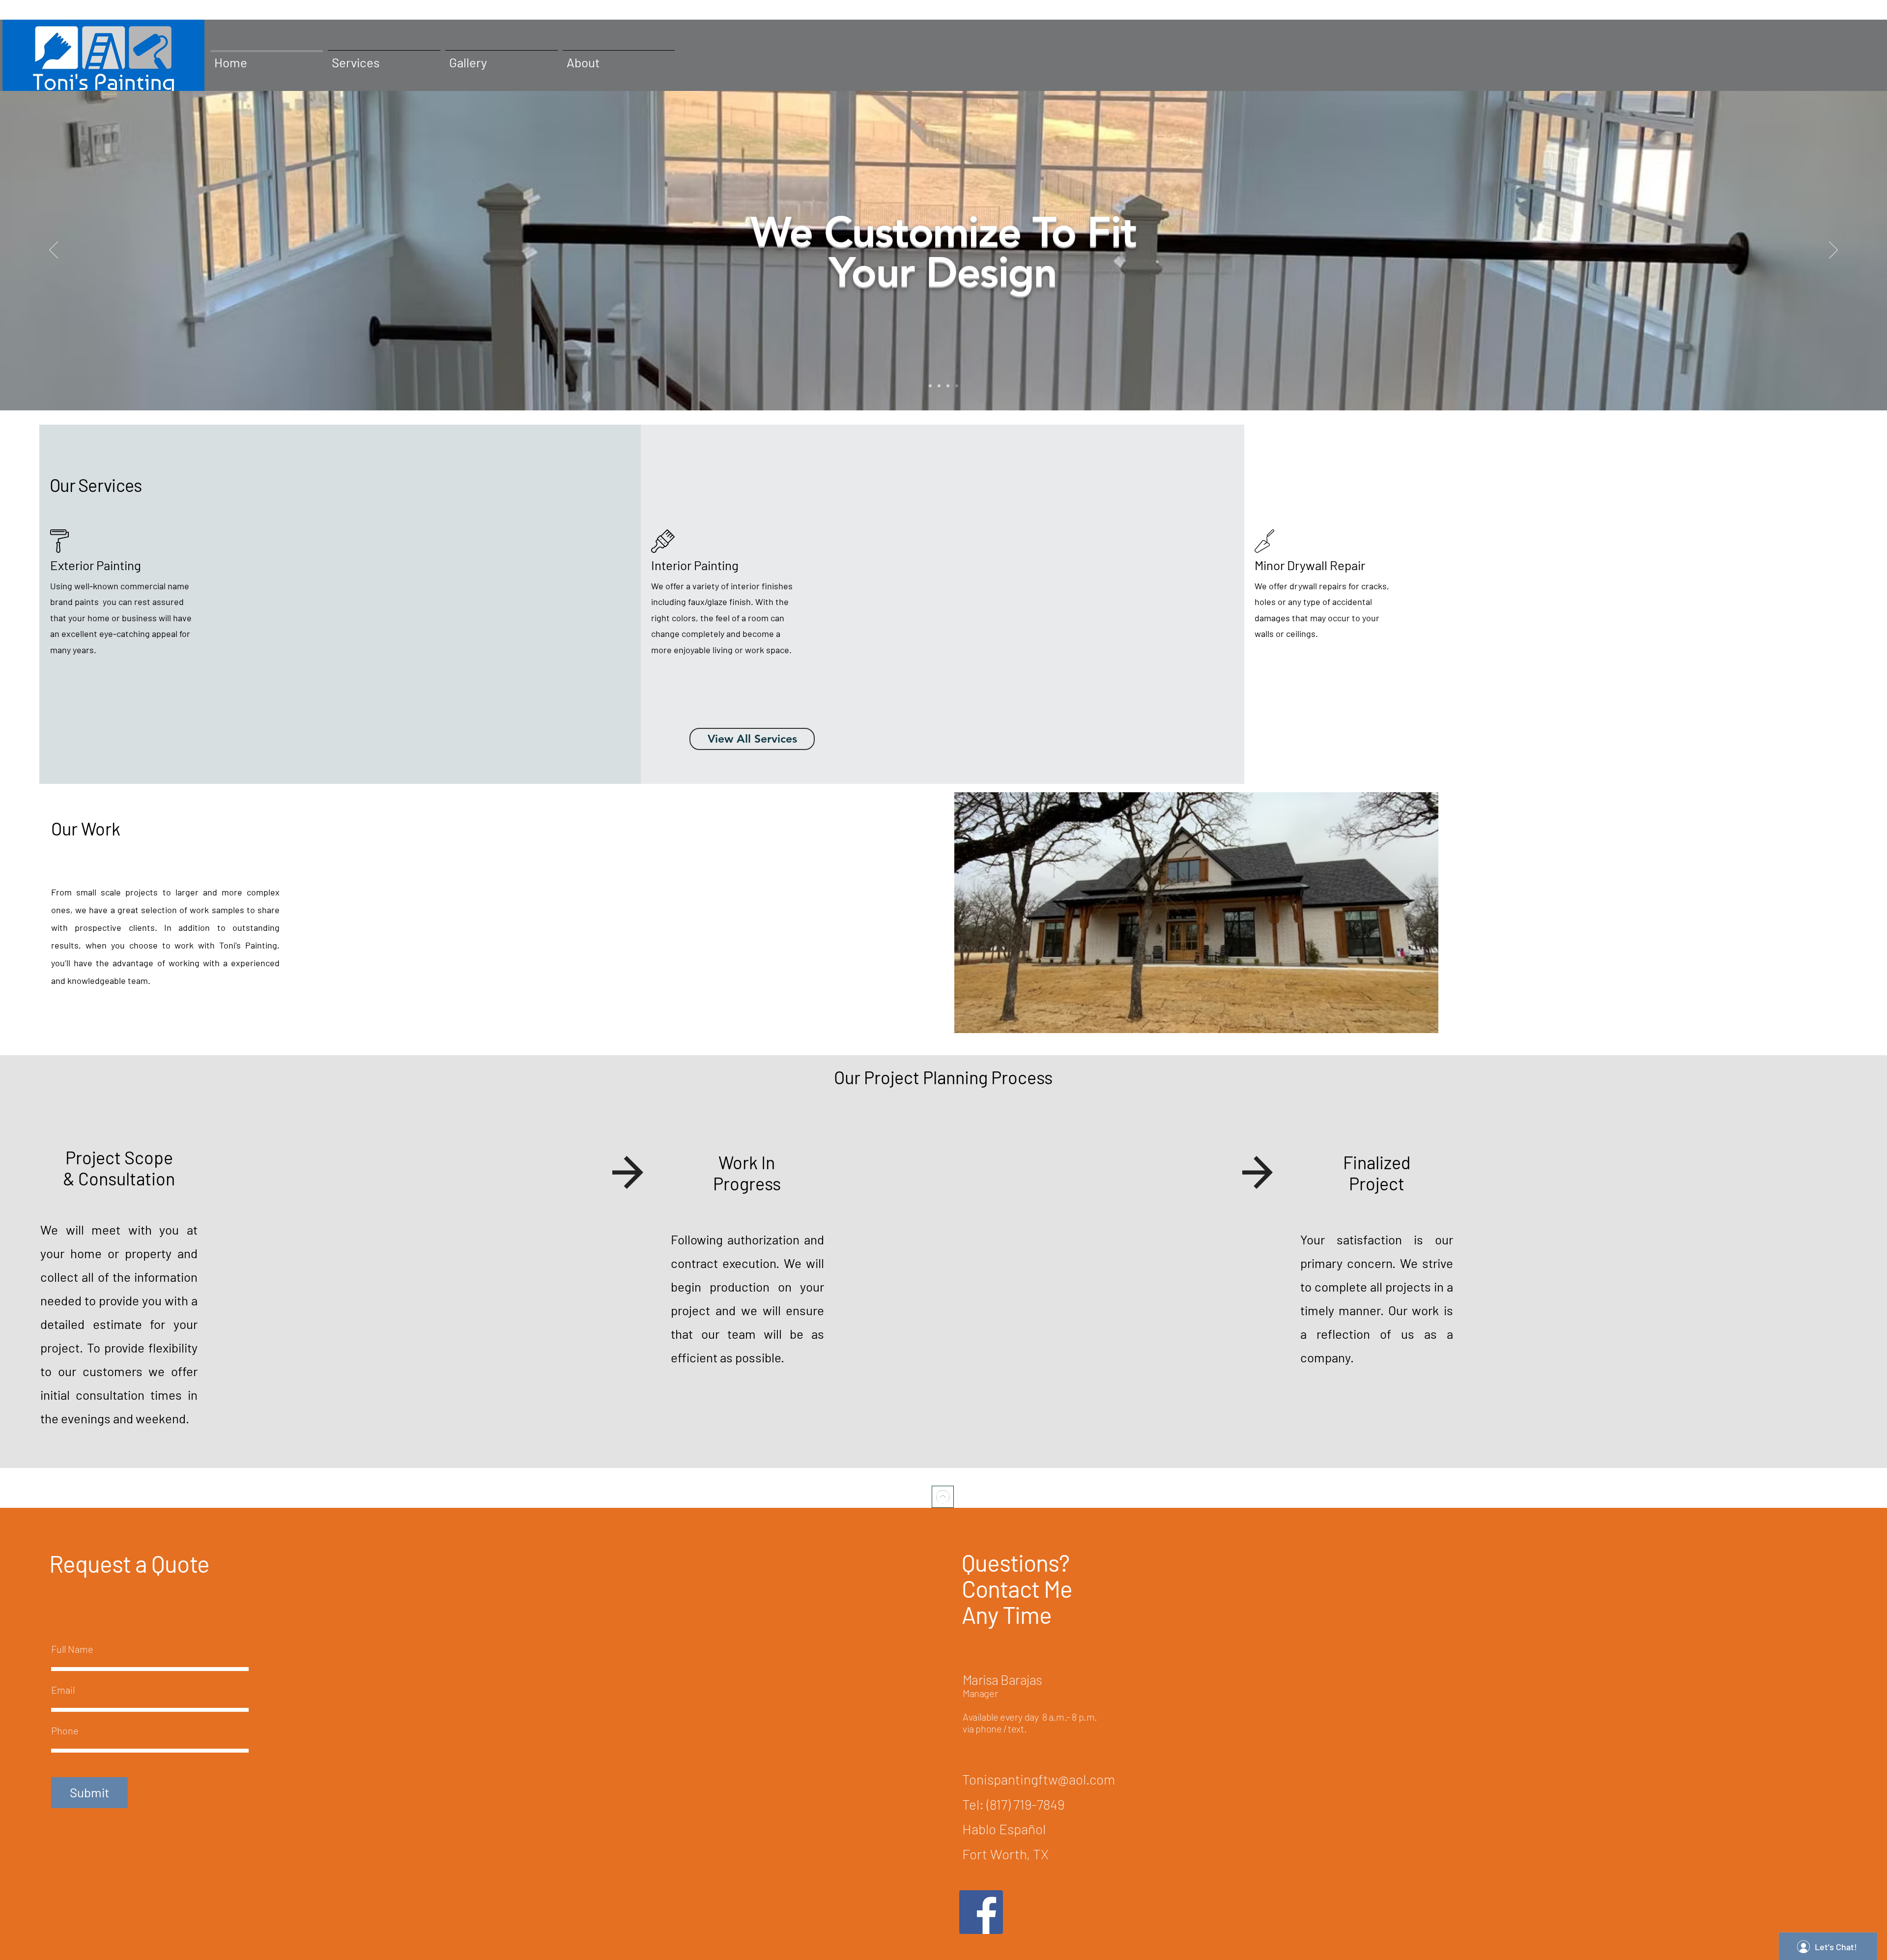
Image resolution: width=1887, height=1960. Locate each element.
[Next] (1833, 251)
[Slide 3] (948, 386)
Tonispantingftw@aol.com (1039, 1779)
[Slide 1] (930, 386)
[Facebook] (981, 1912)
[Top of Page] (943, 1497)
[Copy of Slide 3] (957, 386)
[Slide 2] (939, 386)
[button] (1196, 913)
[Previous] (54, 251)
